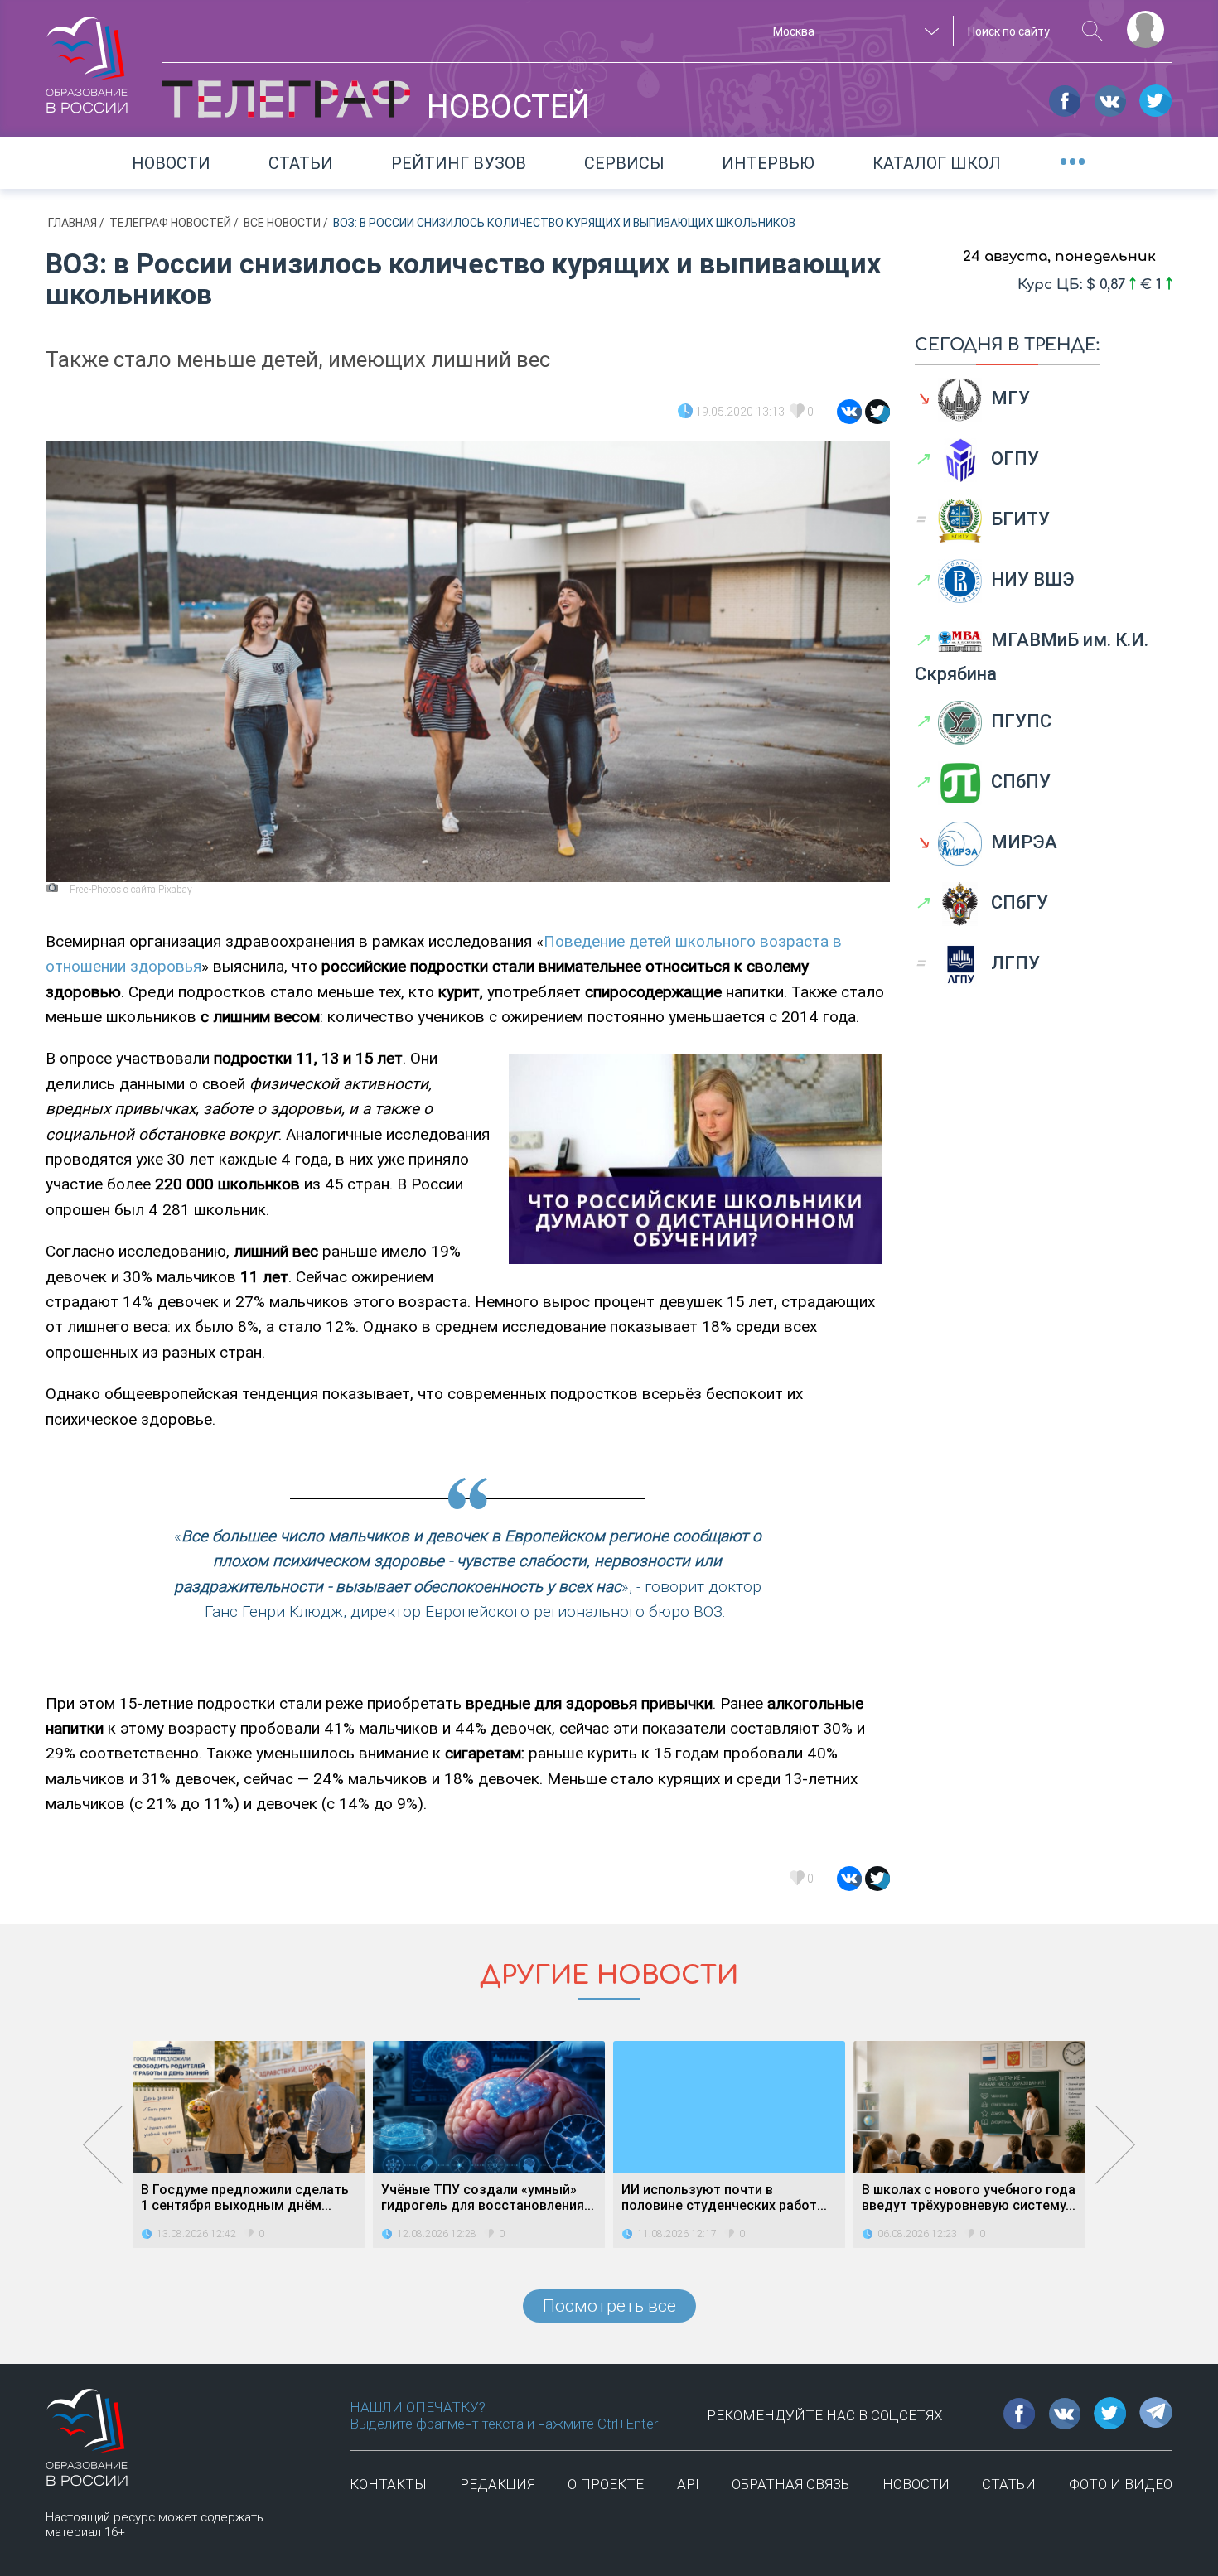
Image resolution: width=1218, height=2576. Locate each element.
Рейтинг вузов (459, 163)
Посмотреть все (609, 2306)
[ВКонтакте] (849, 412)
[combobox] (853, 31)
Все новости (283, 223)
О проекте (606, 2484)
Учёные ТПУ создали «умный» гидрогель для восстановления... (488, 2197)
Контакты (388, 2484)
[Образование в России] (87, 57)
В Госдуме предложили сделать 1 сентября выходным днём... (245, 2197)
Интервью (768, 163)
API (688, 2484)
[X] (877, 412)
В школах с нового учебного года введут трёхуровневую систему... (969, 2197)
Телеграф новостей (172, 223)
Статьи (301, 163)
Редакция (498, 2484)
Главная (74, 223)
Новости (171, 163)
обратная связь (790, 2484)
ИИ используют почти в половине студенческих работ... (724, 2197)
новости (916, 2484)
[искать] (1092, 31)
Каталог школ (937, 163)
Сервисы (624, 163)
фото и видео (1121, 2484)
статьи (1009, 2484)
